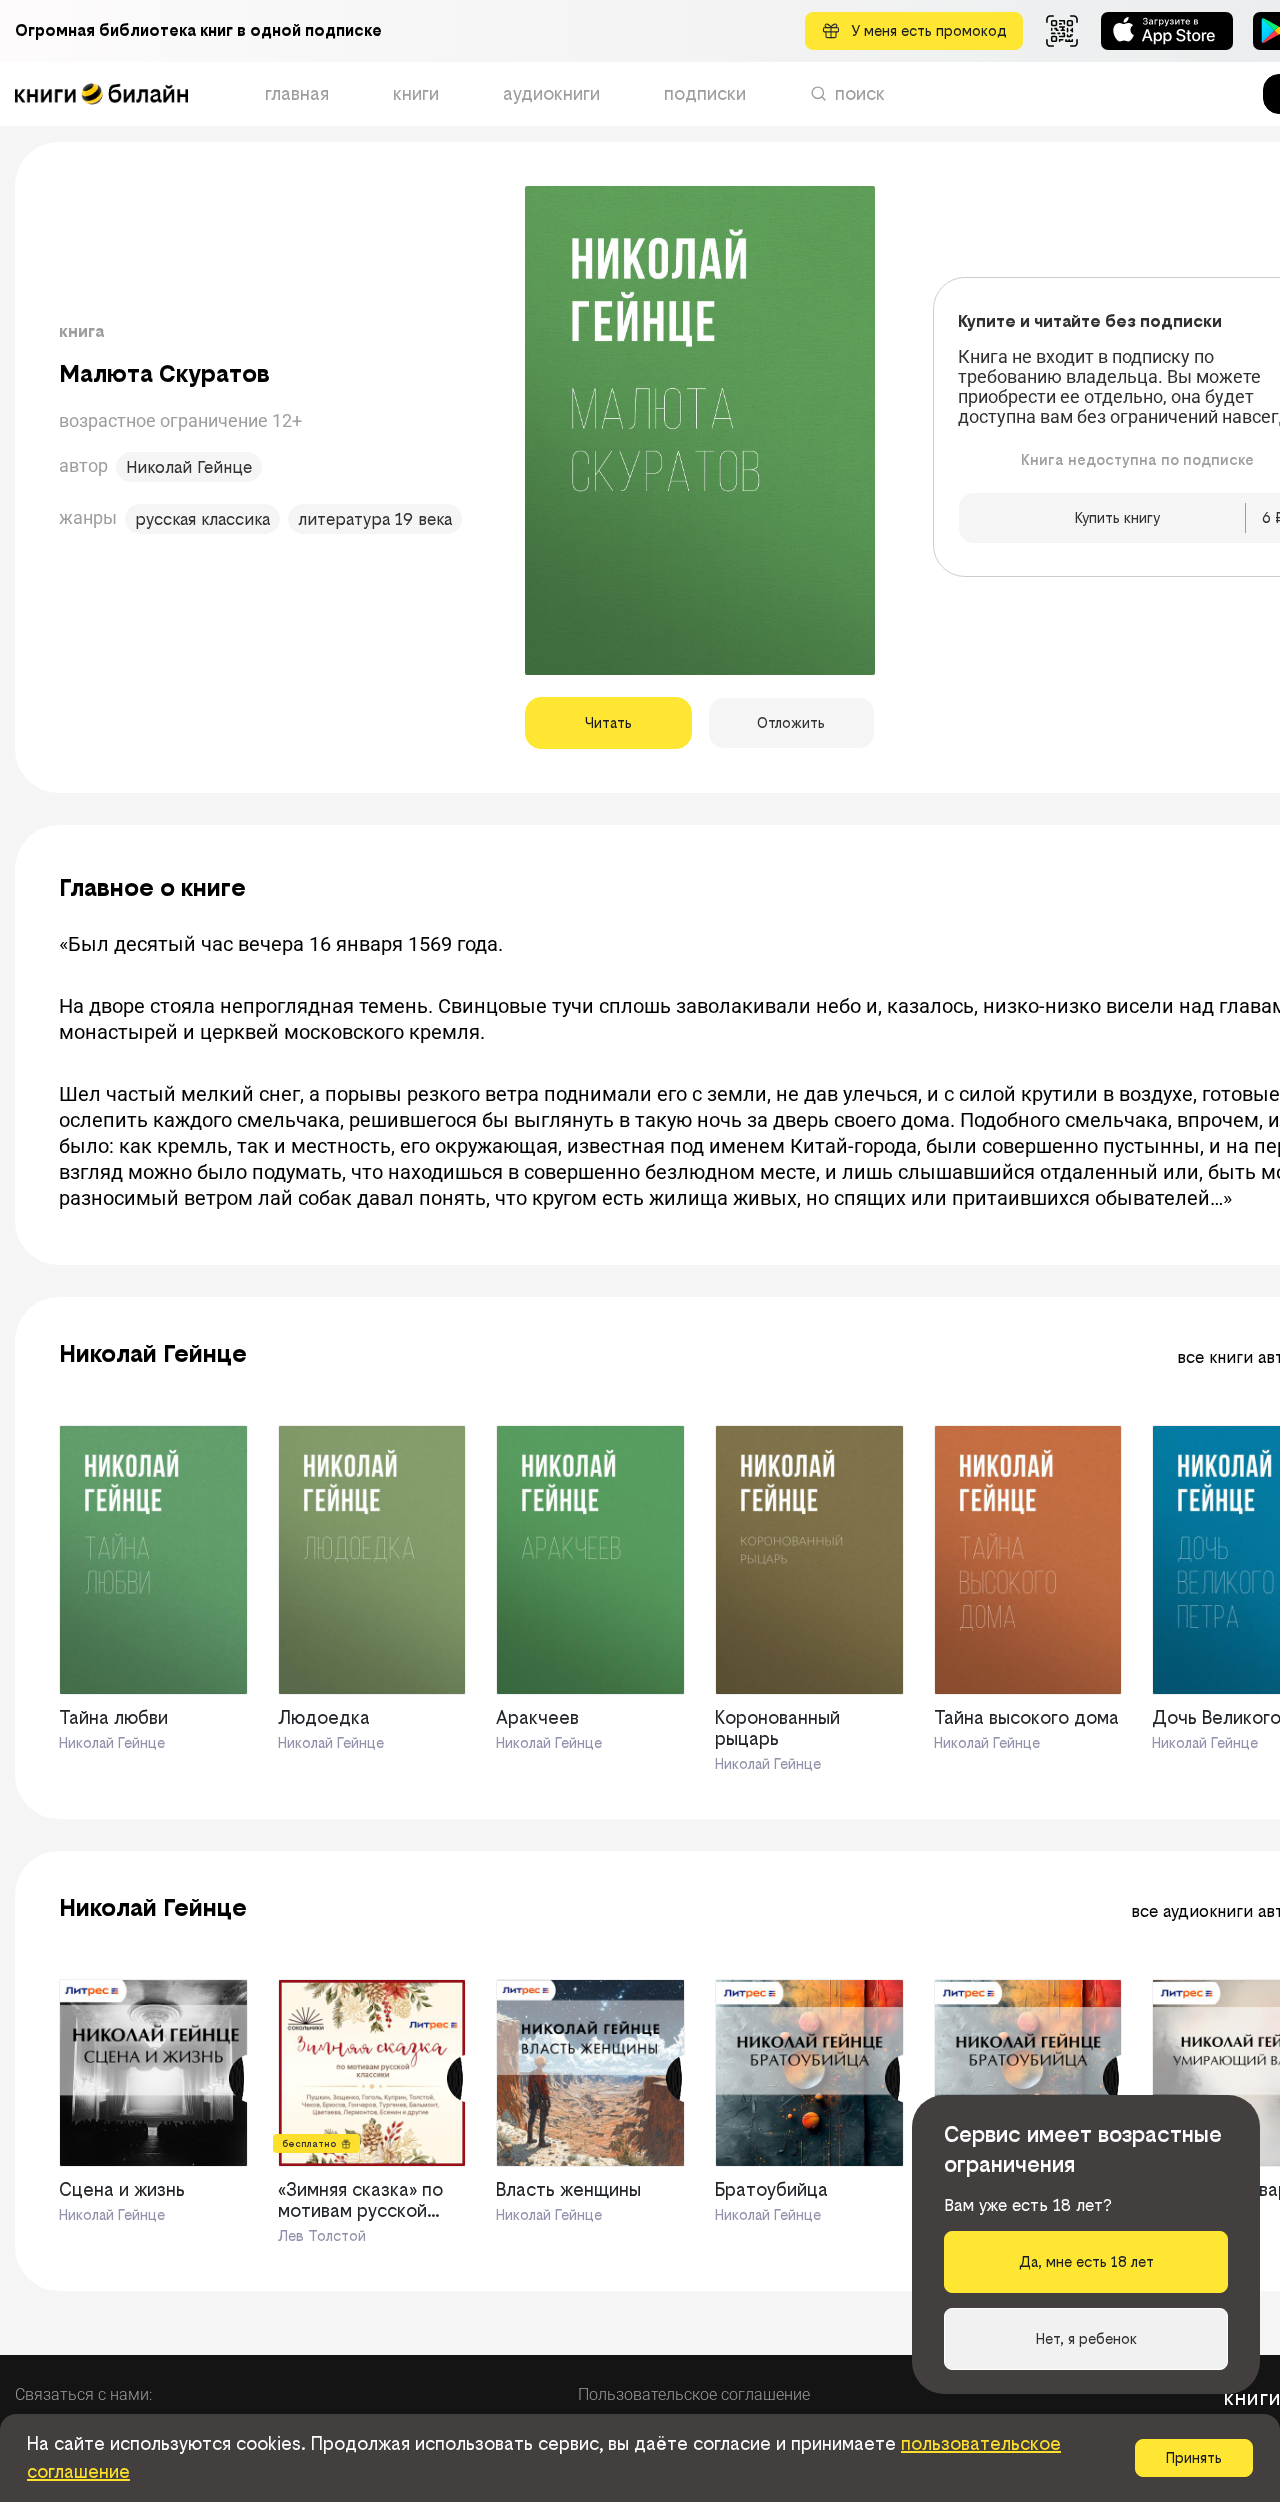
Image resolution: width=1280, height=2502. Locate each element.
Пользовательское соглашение (694, 2394)
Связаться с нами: (83, 2394)
